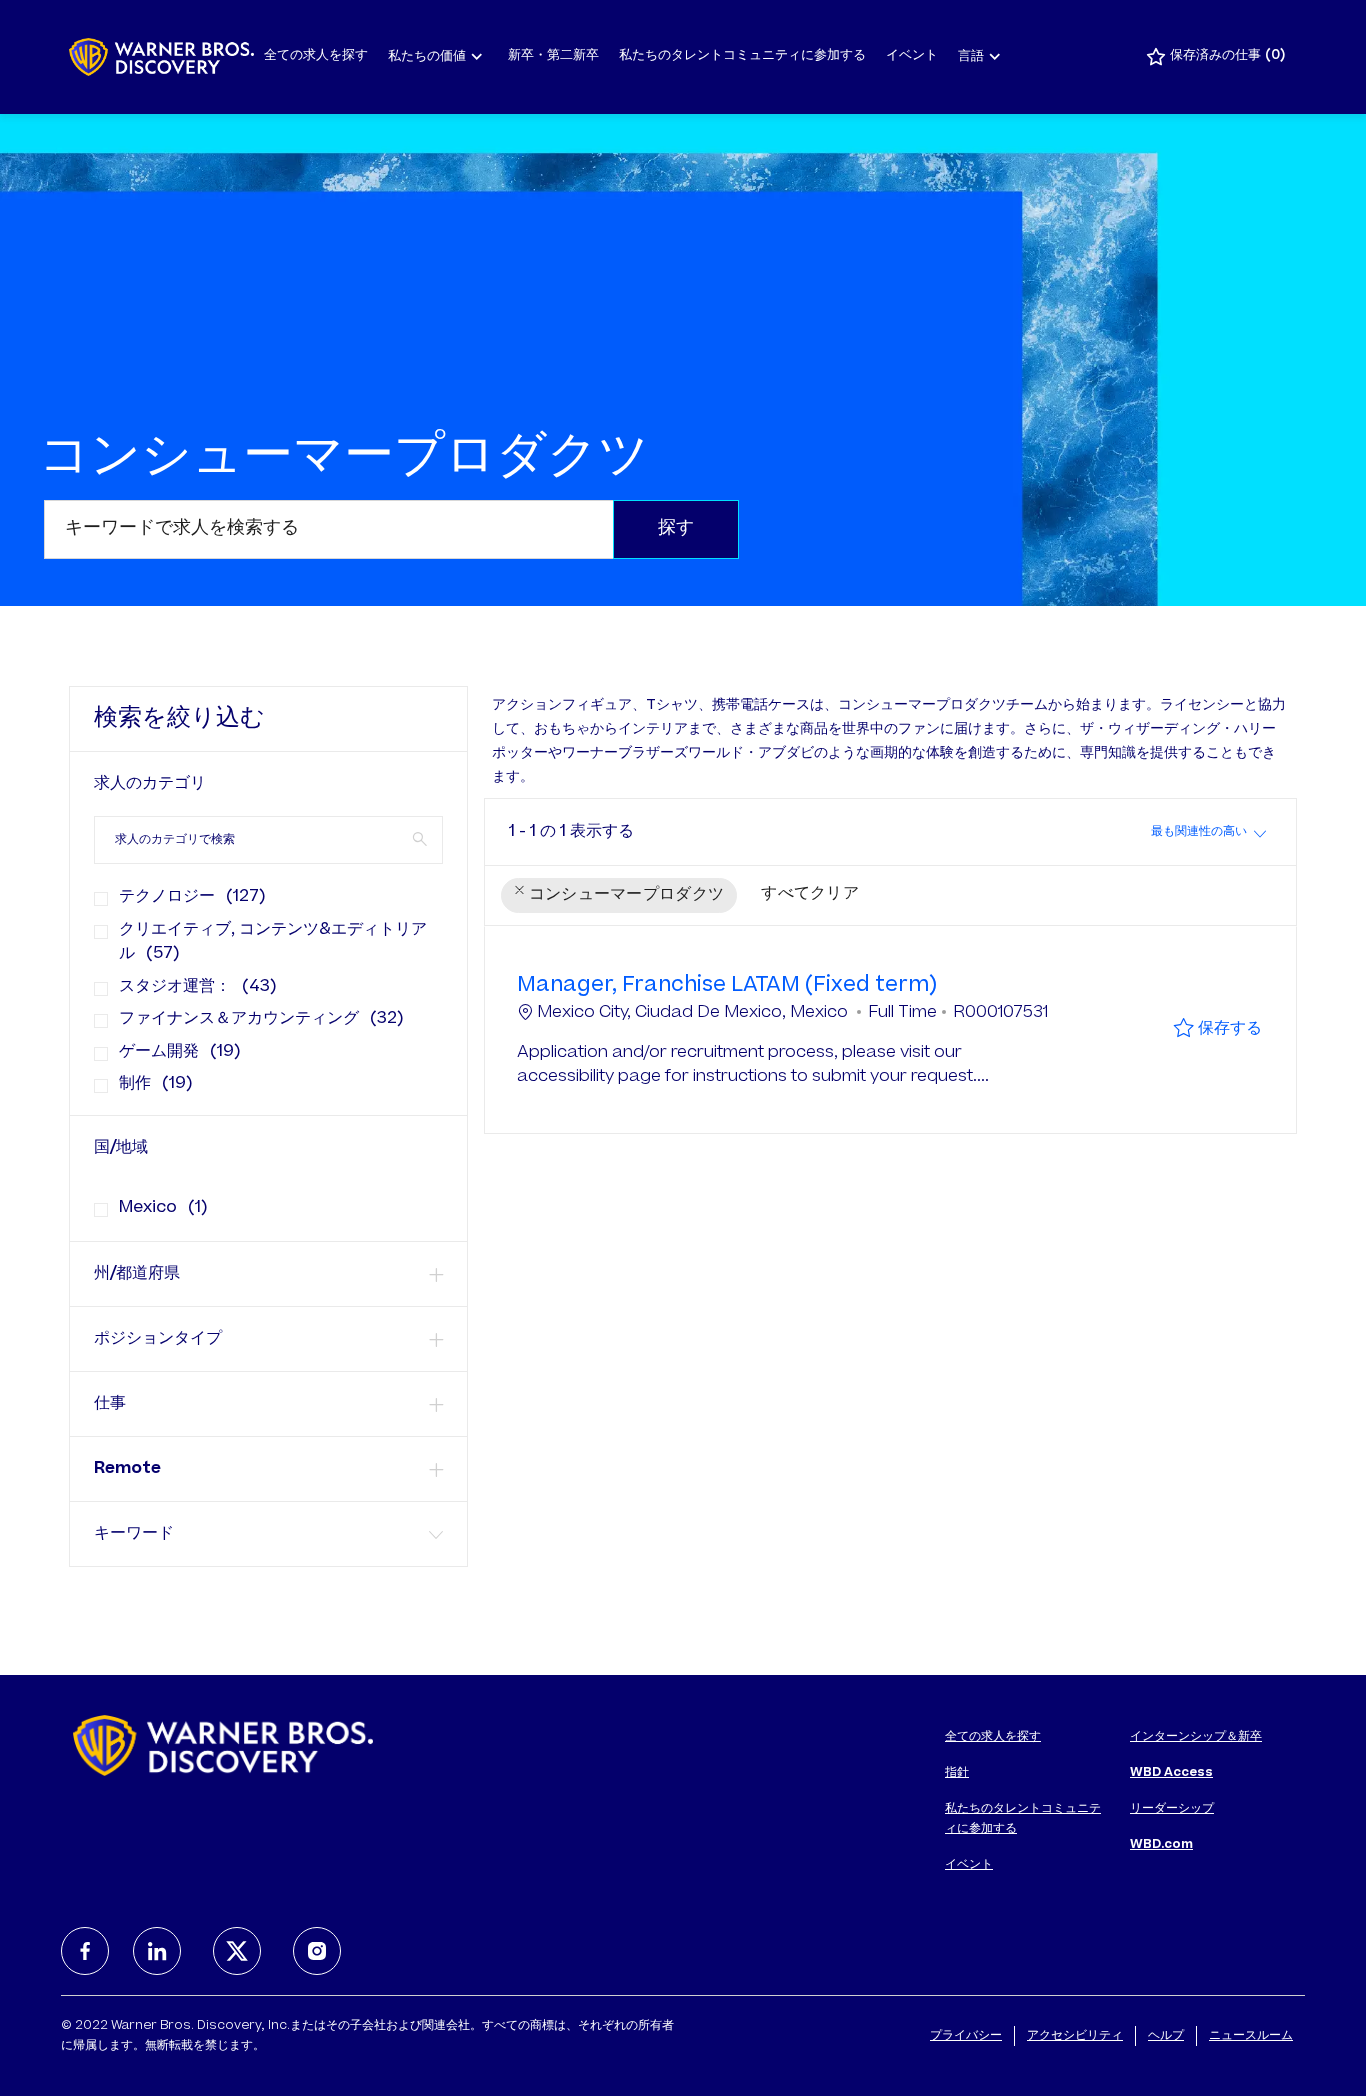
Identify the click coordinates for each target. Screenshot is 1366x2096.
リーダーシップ (1172, 1809)
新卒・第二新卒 (553, 56)
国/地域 (121, 1148)
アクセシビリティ (1075, 2036)
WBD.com (1161, 1845)
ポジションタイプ (158, 1339)
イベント (912, 56)
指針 (957, 1773)
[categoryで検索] (420, 839)
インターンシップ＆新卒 (1196, 1737)
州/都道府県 (137, 1274)
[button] (676, 529)
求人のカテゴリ (150, 784)
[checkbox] (95, 891)
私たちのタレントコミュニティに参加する (742, 56)
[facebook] (85, 1951)
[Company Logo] (161, 57)
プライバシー (966, 2036)
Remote (127, 1469)
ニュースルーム (1251, 2036)
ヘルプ (1166, 2036)
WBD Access (1171, 1773)
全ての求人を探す (316, 56)
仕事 (110, 1404)
